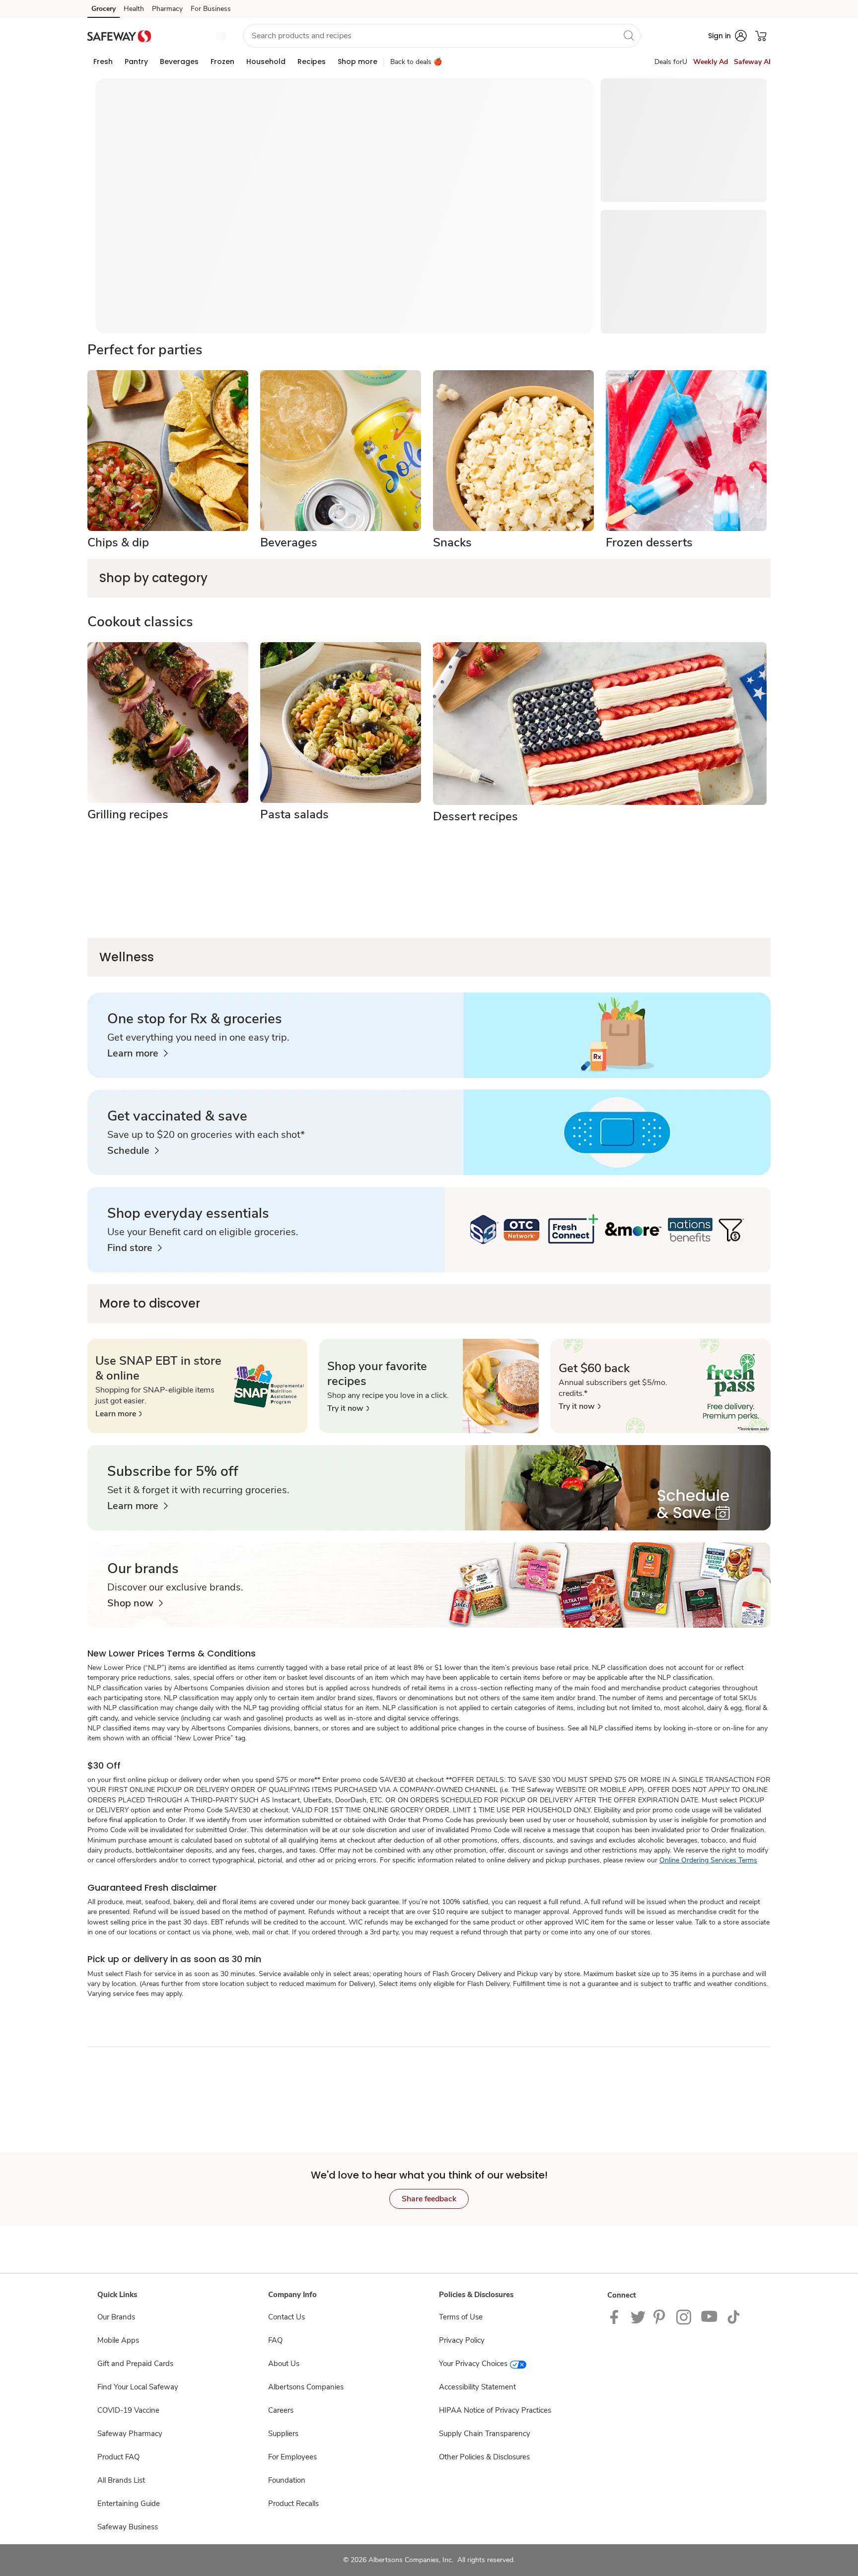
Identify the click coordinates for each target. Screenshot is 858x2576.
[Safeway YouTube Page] (710, 2316)
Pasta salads (294, 814)
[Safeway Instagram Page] (684, 2316)
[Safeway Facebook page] (616, 2316)
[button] (193, 36)
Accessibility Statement (477, 2387)
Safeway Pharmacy (130, 2434)
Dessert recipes (475, 816)
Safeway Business (128, 2527)
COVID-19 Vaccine (128, 2410)
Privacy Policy (462, 2340)
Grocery (104, 9)
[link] (138, 1054)
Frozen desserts (649, 542)
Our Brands (116, 2317)
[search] (629, 35)
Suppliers (283, 2434)
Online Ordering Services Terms (708, 1860)
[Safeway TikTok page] (733, 2316)
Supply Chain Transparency (485, 2434)
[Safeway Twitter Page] (638, 2316)
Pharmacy (167, 9)
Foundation (287, 2480)
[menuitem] (103, 62)
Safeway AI (752, 62)
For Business (211, 9)
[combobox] (442, 36)
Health (134, 9)
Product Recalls (293, 2504)
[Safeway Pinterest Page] (661, 2316)
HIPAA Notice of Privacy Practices (495, 2410)
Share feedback (429, 2199)
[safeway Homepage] (119, 35)
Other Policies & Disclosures (484, 2457)
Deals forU (671, 62)
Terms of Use (461, 2317)
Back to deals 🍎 (416, 62)
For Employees (292, 2457)
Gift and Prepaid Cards (135, 2364)
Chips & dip (118, 542)
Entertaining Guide (129, 2504)
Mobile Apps (118, 2340)
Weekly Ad (711, 62)
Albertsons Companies (306, 2387)
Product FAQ (118, 2457)
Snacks (452, 542)
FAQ (275, 2340)
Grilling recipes (128, 814)
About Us (284, 2364)
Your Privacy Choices (473, 2364)
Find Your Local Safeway (138, 2387)
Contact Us (286, 2317)
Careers (281, 2410)
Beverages (289, 542)
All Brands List (121, 2480)
